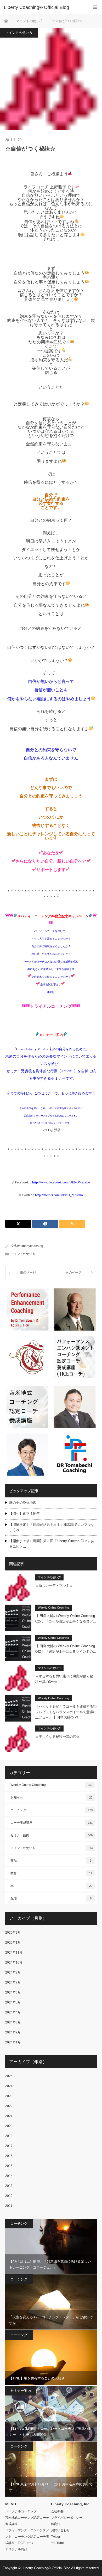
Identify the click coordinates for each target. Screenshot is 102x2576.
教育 (51, 1873)
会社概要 (57, 2511)
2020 (9, 2126)
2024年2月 (13, 2032)
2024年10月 (14, 1962)
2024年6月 (13, 1992)
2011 (9, 2206)
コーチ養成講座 (52, 1823)
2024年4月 (13, 2012)
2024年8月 (13, 1972)
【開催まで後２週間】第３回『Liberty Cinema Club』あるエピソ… (52, 1544)
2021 (9, 2116)
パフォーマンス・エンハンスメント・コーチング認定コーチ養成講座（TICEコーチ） (27, 2537)
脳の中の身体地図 (23, 1503)
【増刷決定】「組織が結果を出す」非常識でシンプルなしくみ (52, 1527)
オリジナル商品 (16, 2549)
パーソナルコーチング (21, 2511)
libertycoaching (32, 1246)
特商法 (56, 2524)
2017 (9, 2146)
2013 (9, 2186)
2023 (9, 2096)
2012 (9, 2196)
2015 (9, 2166)
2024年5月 (13, 2002)
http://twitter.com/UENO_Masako (59, 1195)
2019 (9, 2136)
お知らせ (51, 1797)
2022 (9, 2106)
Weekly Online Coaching (53, 1608)
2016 (9, 2156)
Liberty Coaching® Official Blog (36, 7)
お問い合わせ (60, 2530)
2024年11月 (14, 1952)
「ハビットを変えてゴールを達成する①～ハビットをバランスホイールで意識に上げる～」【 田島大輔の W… (66, 1712)
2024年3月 (13, 2022)
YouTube (57, 2543)
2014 (9, 2176)
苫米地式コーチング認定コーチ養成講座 (27, 2521)
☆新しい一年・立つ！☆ (54, 1586)
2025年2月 (13, 1933)
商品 (51, 1861)
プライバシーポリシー (67, 2518)
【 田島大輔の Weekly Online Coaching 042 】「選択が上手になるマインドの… (66, 1649)
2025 (9, 2076)
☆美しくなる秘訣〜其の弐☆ (57, 1737)
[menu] (95, 7)
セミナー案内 (52, 1835)
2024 (9, 2086)
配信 (51, 1898)
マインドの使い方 (19, 33)
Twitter (56, 2537)
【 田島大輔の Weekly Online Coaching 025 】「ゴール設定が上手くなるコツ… (66, 1619)
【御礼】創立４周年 (24, 1514)
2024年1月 (13, 2042)
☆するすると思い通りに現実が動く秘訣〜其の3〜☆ (64, 1679)
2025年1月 (13, 1943)
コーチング (52, 1810)
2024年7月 (13, 1982)
